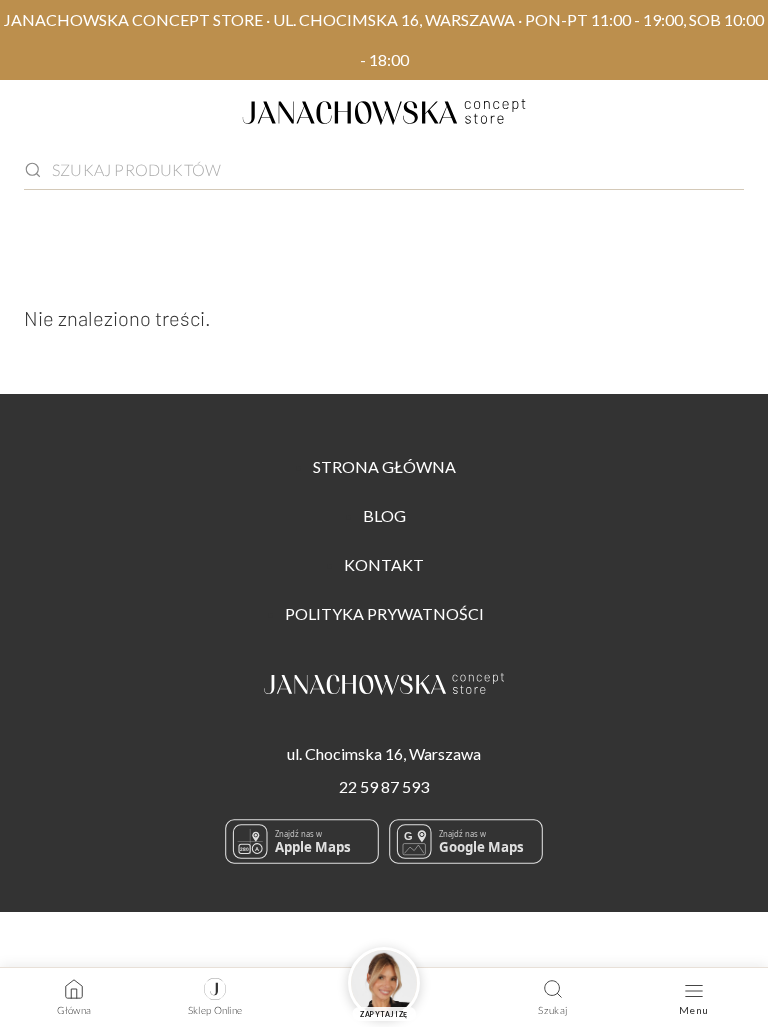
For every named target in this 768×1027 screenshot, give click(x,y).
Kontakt (384, 564)
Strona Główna (384, 466)
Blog (384, 515)
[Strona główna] (384, 115)
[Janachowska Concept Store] (384, 687)
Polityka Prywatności (384, 613)
